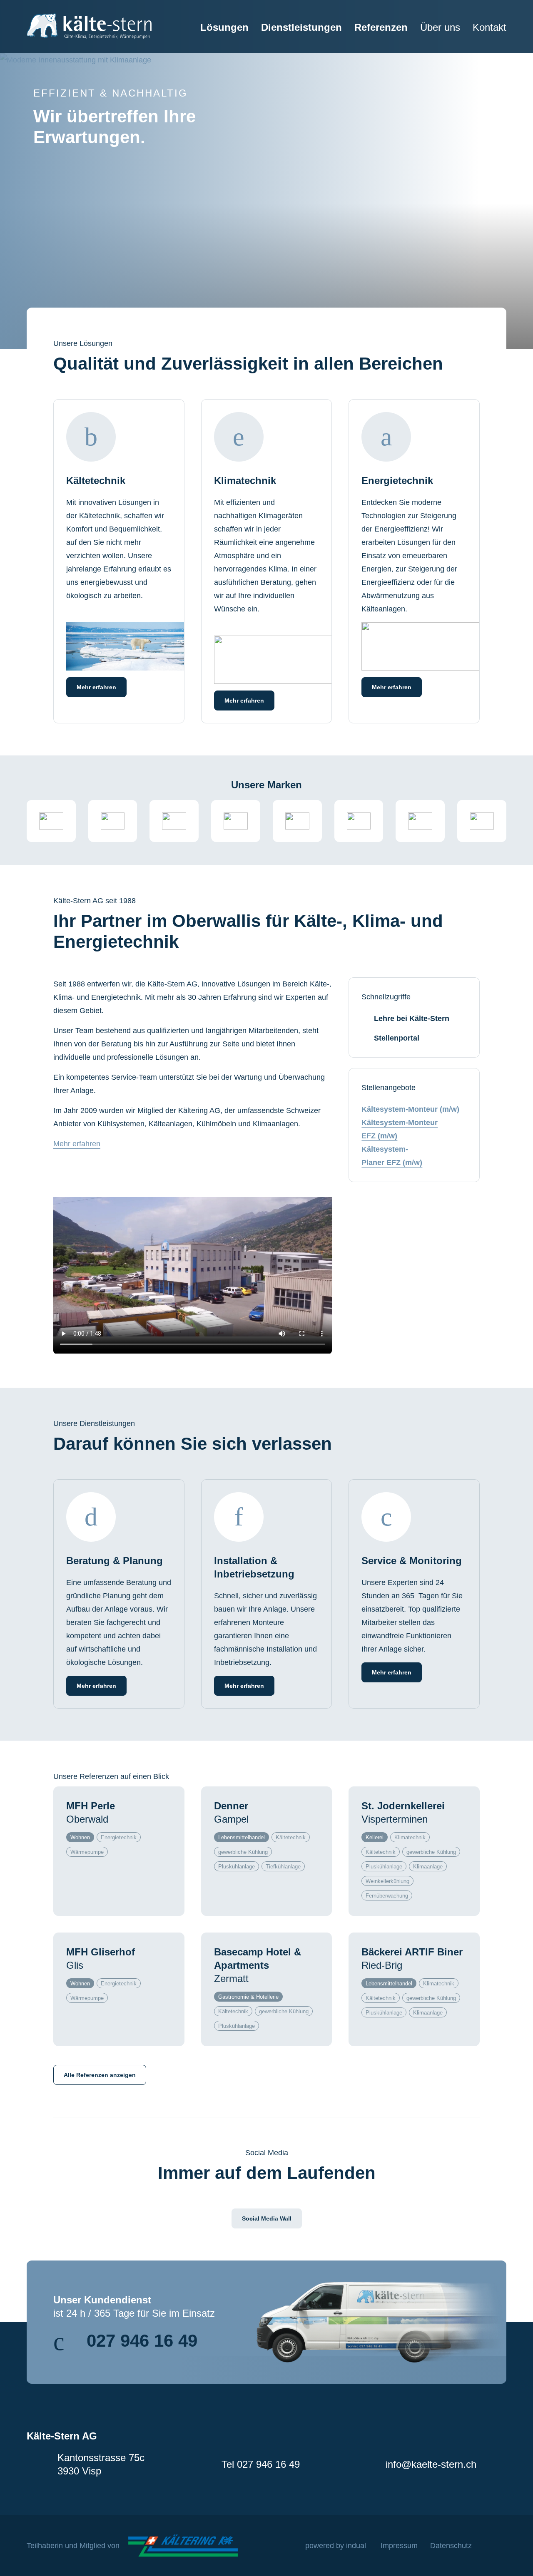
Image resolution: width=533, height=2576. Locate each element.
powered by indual (336, 2546)
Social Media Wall (267, 2218)
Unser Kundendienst (102, 2300)
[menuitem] (218, 37)
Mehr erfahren (77, 1144)
